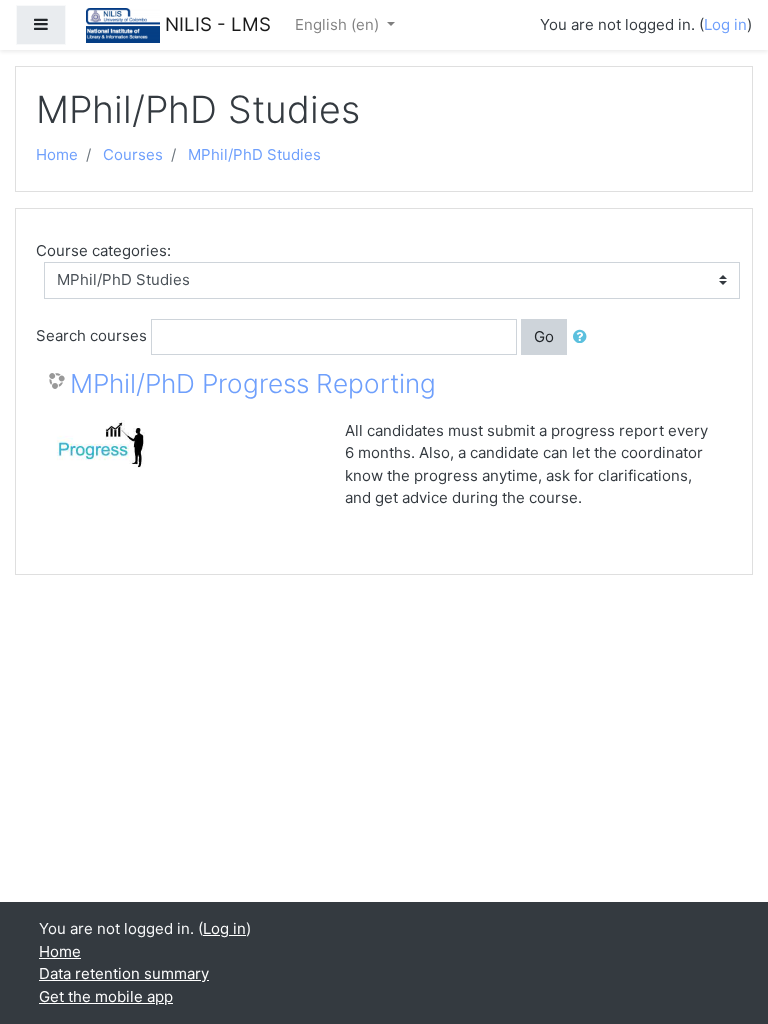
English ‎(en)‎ (339, 24)
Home (57, 154)
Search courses (91, 335)
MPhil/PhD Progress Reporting (253, 383)
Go (544, 336)
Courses (133, 154)
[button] (584, 337)
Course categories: (103, 250)
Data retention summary (124, 973)
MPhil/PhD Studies (254, 154)
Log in (725, 24)
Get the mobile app (106, 996)
